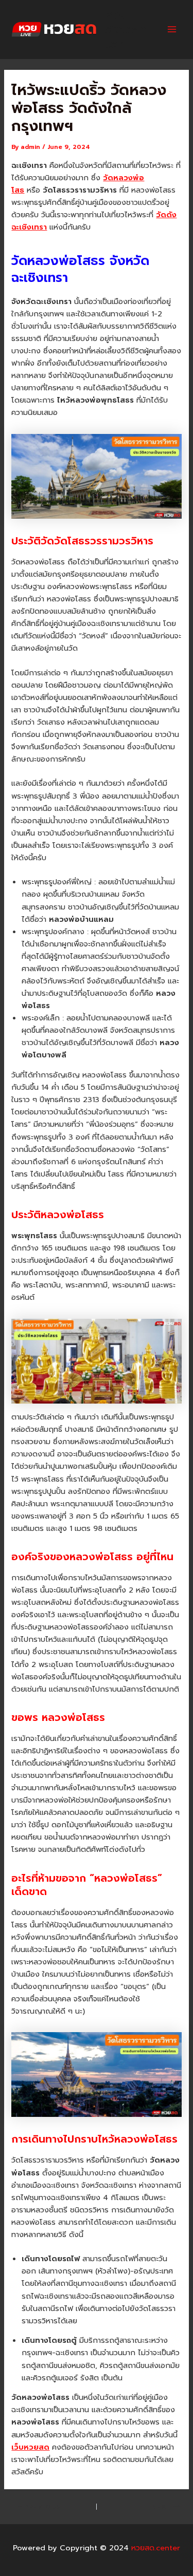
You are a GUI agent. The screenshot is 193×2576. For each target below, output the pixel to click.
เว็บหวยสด (30, 2447)
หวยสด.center (126, 30)
